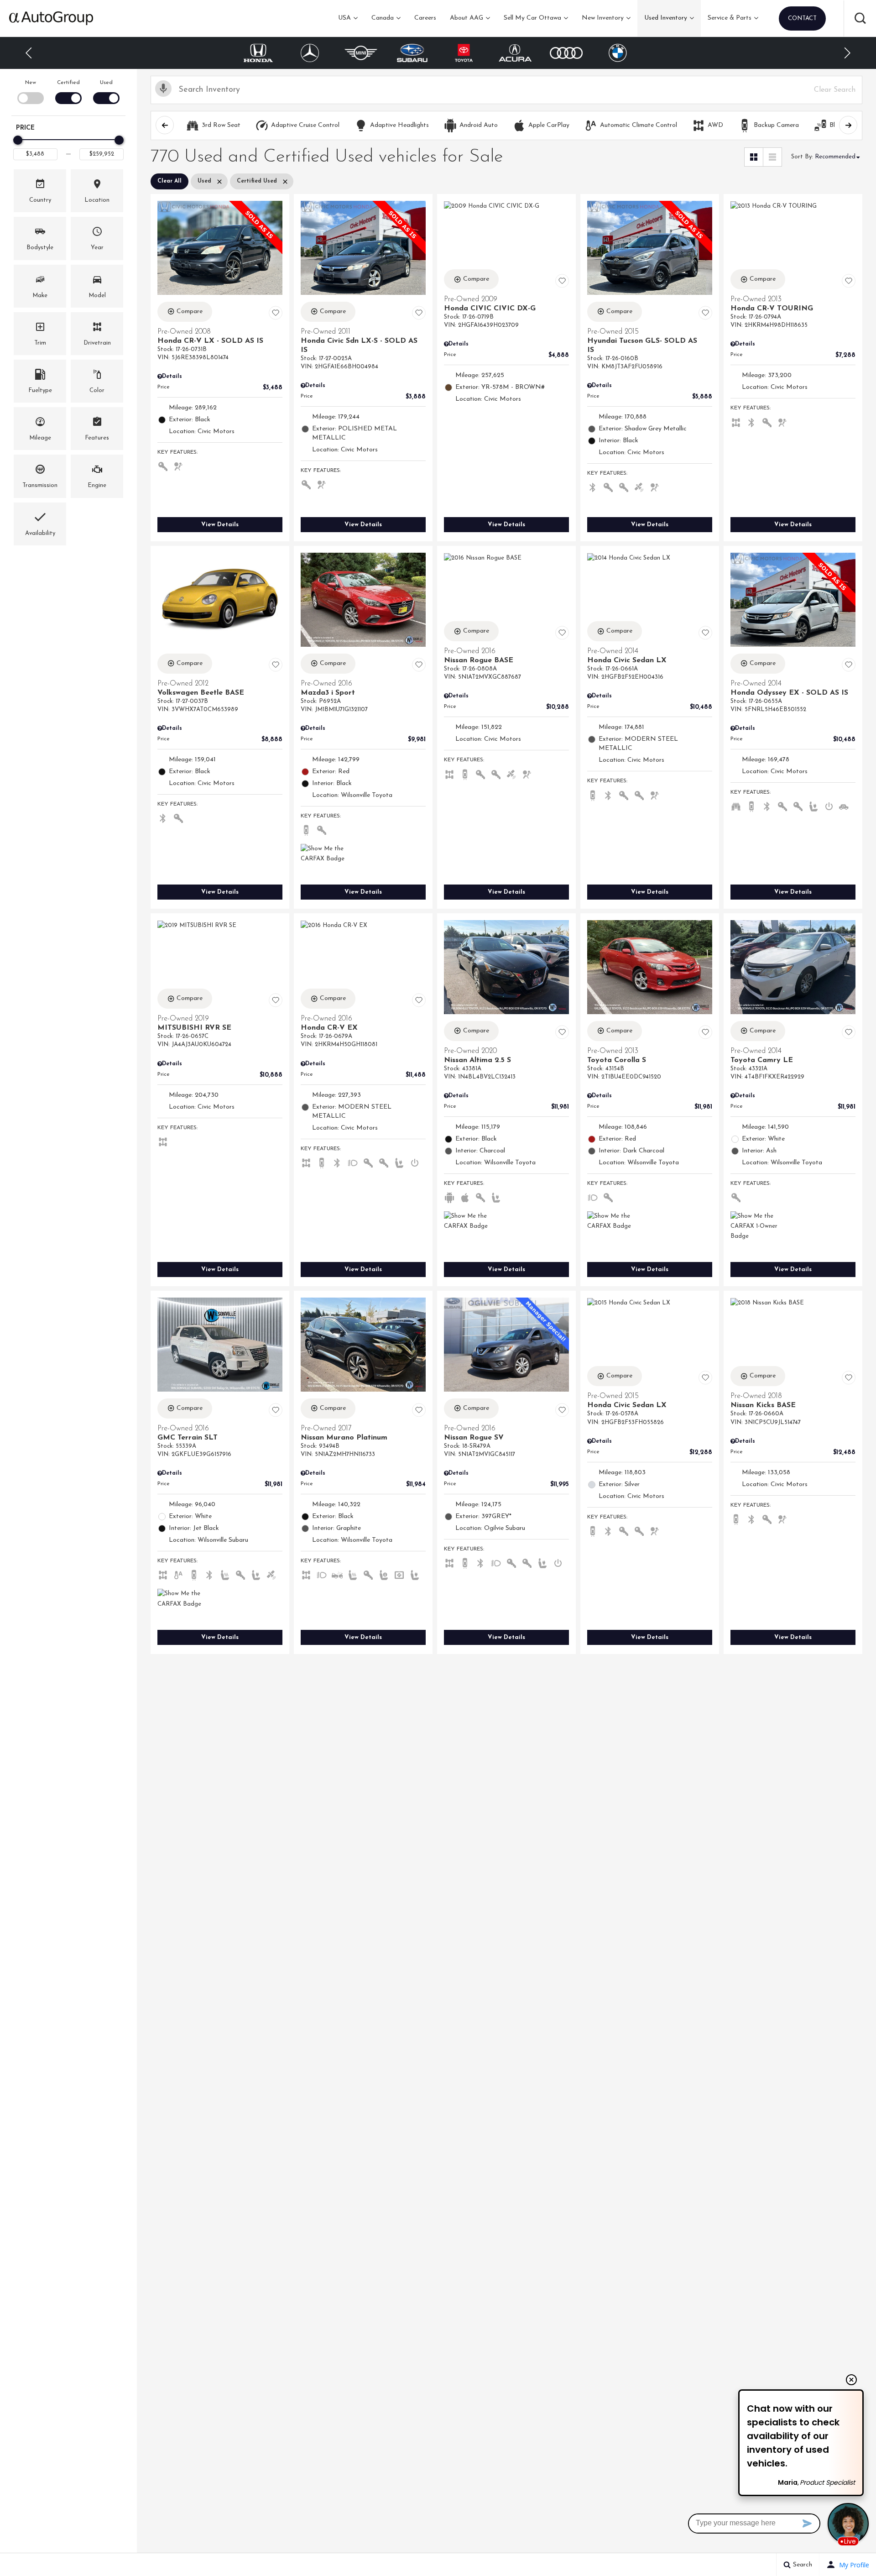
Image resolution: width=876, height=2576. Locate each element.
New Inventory (603, 18)
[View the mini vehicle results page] (310, 53)
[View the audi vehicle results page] (515, 53)
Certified (68, 83)
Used (106, 83)
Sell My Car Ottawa (532, 18)
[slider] (18, 140)
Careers (425, 18)
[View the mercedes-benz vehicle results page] (258, 53)
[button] (860, 18)
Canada (383, 18)
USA (344, 18)
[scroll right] (848, 125)
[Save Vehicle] (276, 313)
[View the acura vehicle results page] (464, 53)
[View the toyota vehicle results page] (412, 53)
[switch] (30, 91)
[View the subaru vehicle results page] (361, 53)
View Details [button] (220, 525)
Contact (802, 18)
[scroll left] (165, 125)
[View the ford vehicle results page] (618, 53)
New (31, 83)
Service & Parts (730, 18)
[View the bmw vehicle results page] (566, 53)
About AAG (467, 18)
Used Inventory (666, 18)
